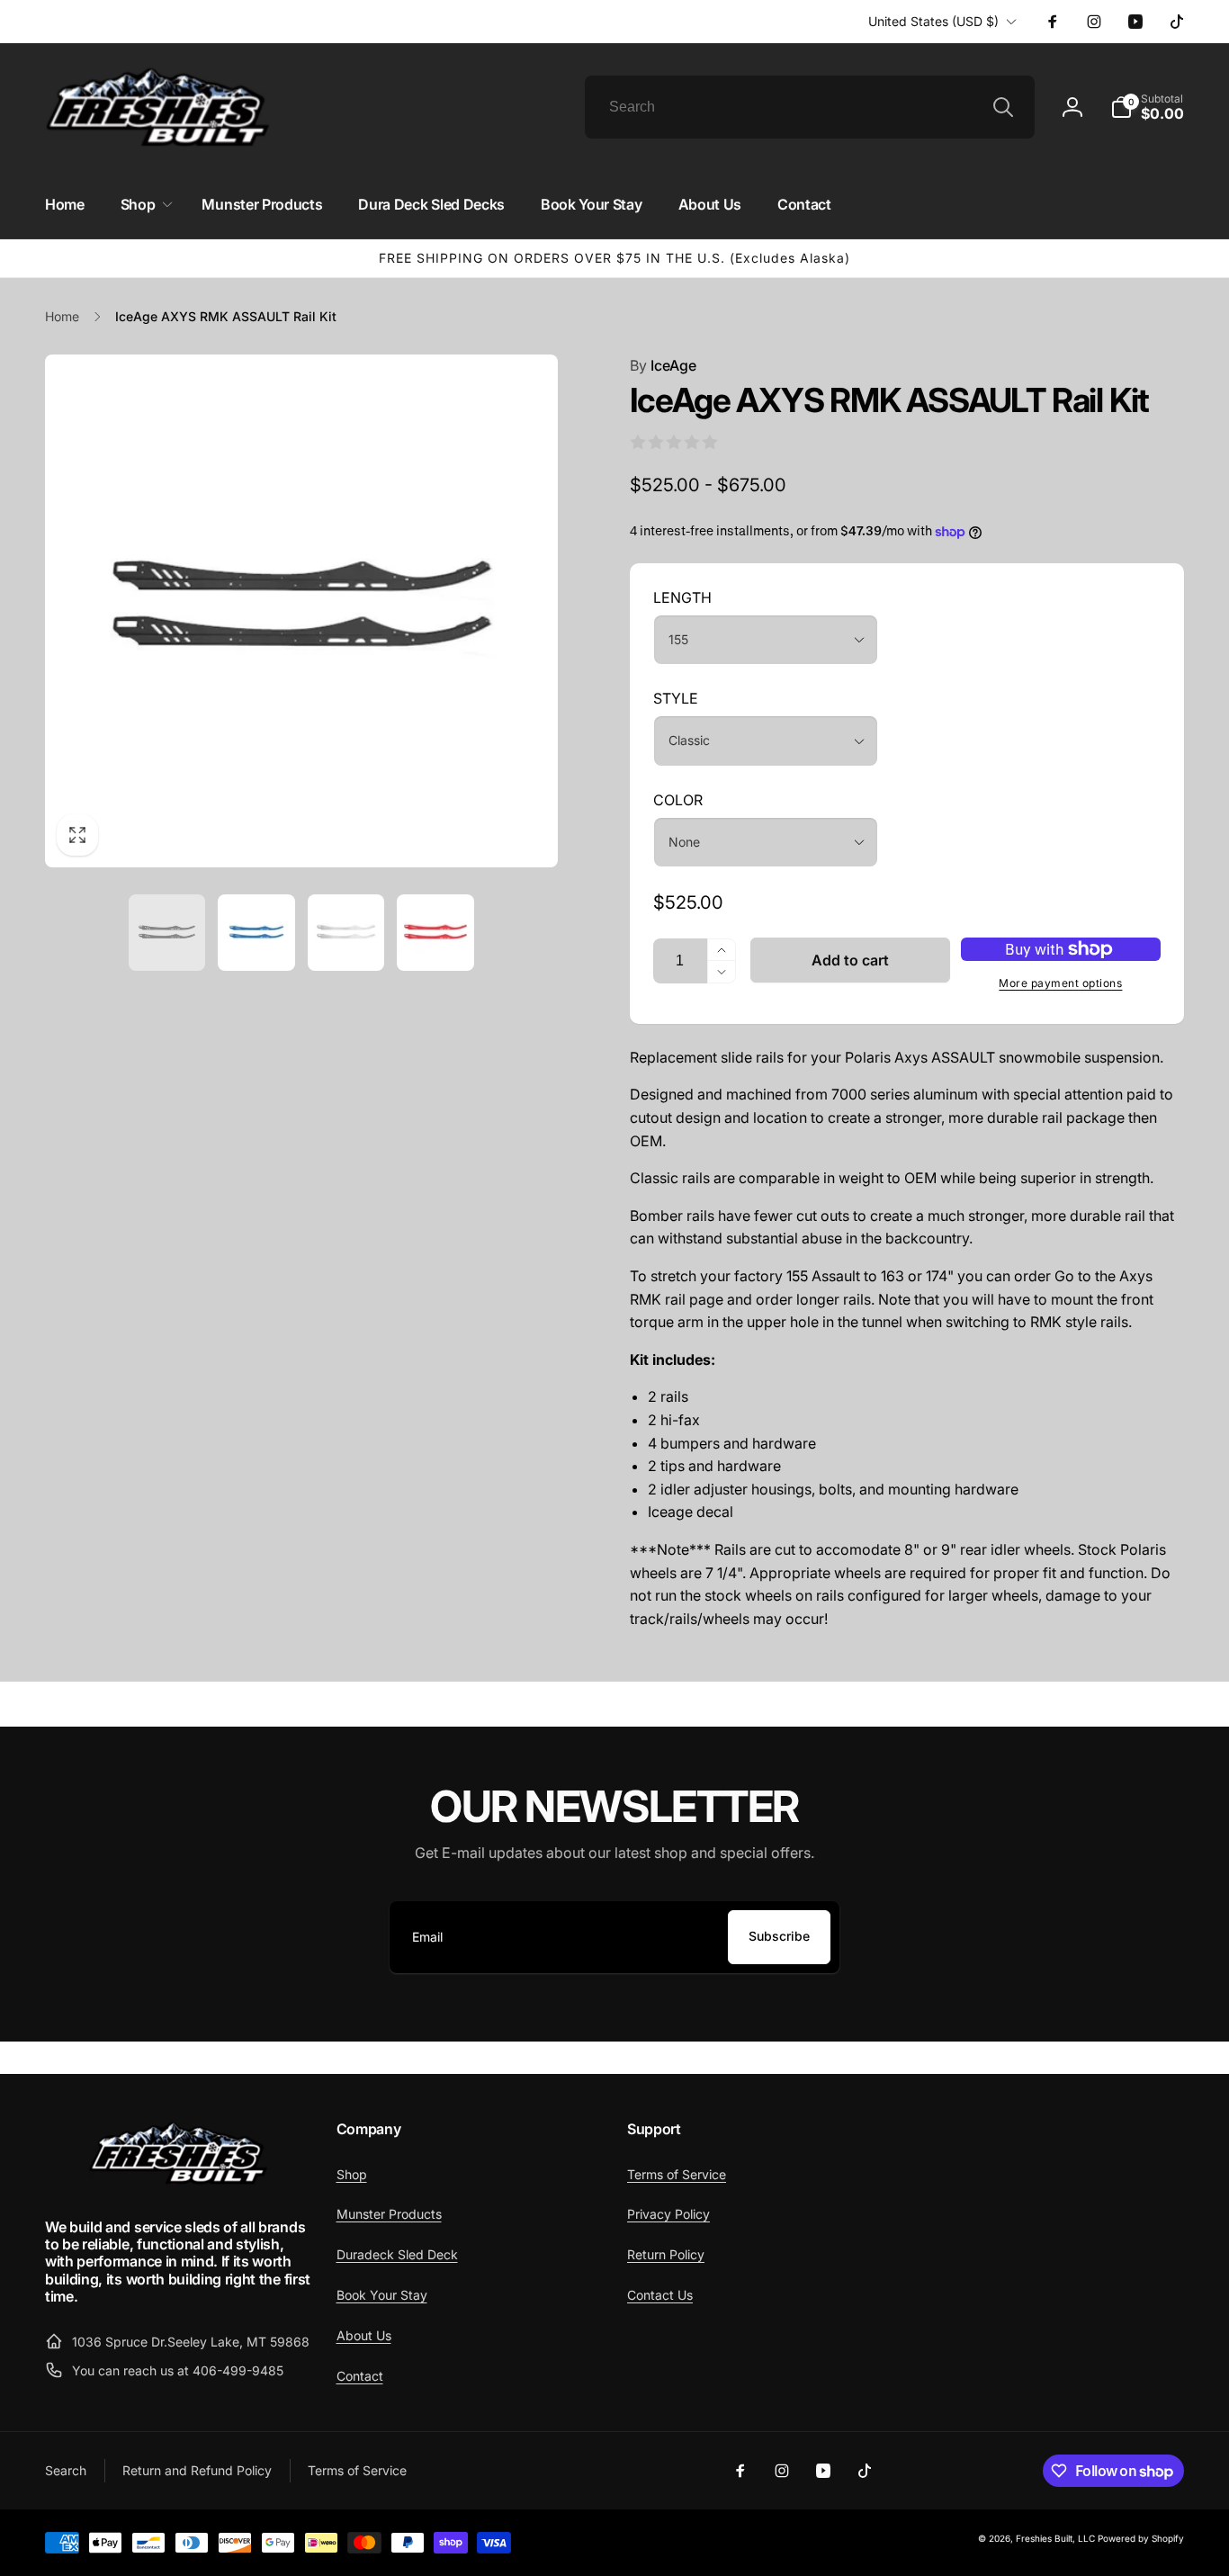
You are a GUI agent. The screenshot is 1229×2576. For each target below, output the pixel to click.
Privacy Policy (668, 2214)
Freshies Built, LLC (1055, 2538)
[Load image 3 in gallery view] (346, 933)
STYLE (676, 698)
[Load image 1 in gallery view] (167, 933)
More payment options (1060, 983)
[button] (1147, 107)
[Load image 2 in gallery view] (256, 933)
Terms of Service (677, 2174)
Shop (352, 2174)
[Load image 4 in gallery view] (435, 933)
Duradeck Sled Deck (397, 2254)
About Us (364, 2335)
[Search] (1003, 107)
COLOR (678, 800)
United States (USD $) (933, 21)
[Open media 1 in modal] (301, 611)
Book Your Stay (382, 2295)
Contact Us (660, 2295)
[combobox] (810, 107)
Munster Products (389, 2214)
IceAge (663, 365)
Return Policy (666, 2254)
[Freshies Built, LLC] (178, 2180)
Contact (360, 2376)
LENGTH (682, 597)
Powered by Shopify (1141, 2538)
